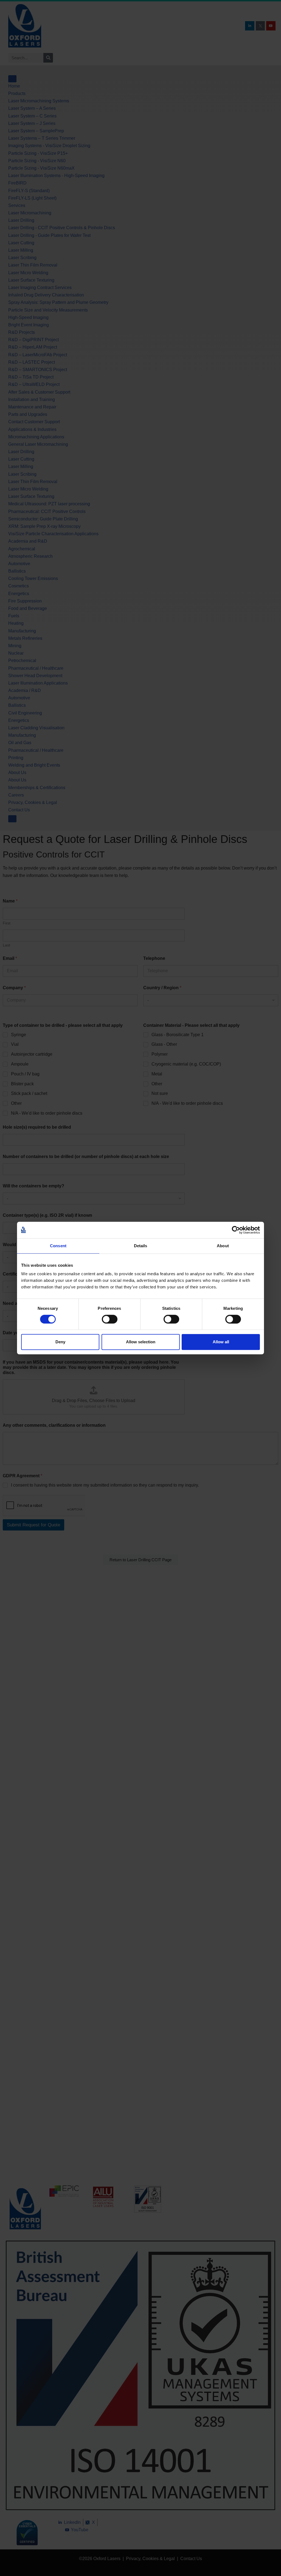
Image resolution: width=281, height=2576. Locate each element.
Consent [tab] (58, 1246)
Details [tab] (141, 1246)
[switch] (110, 1319)
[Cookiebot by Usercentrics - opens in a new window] (236, 1230)
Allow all (221, 1342)
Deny (60, 1342)
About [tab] (223, 1246)
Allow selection (141, 1342)
